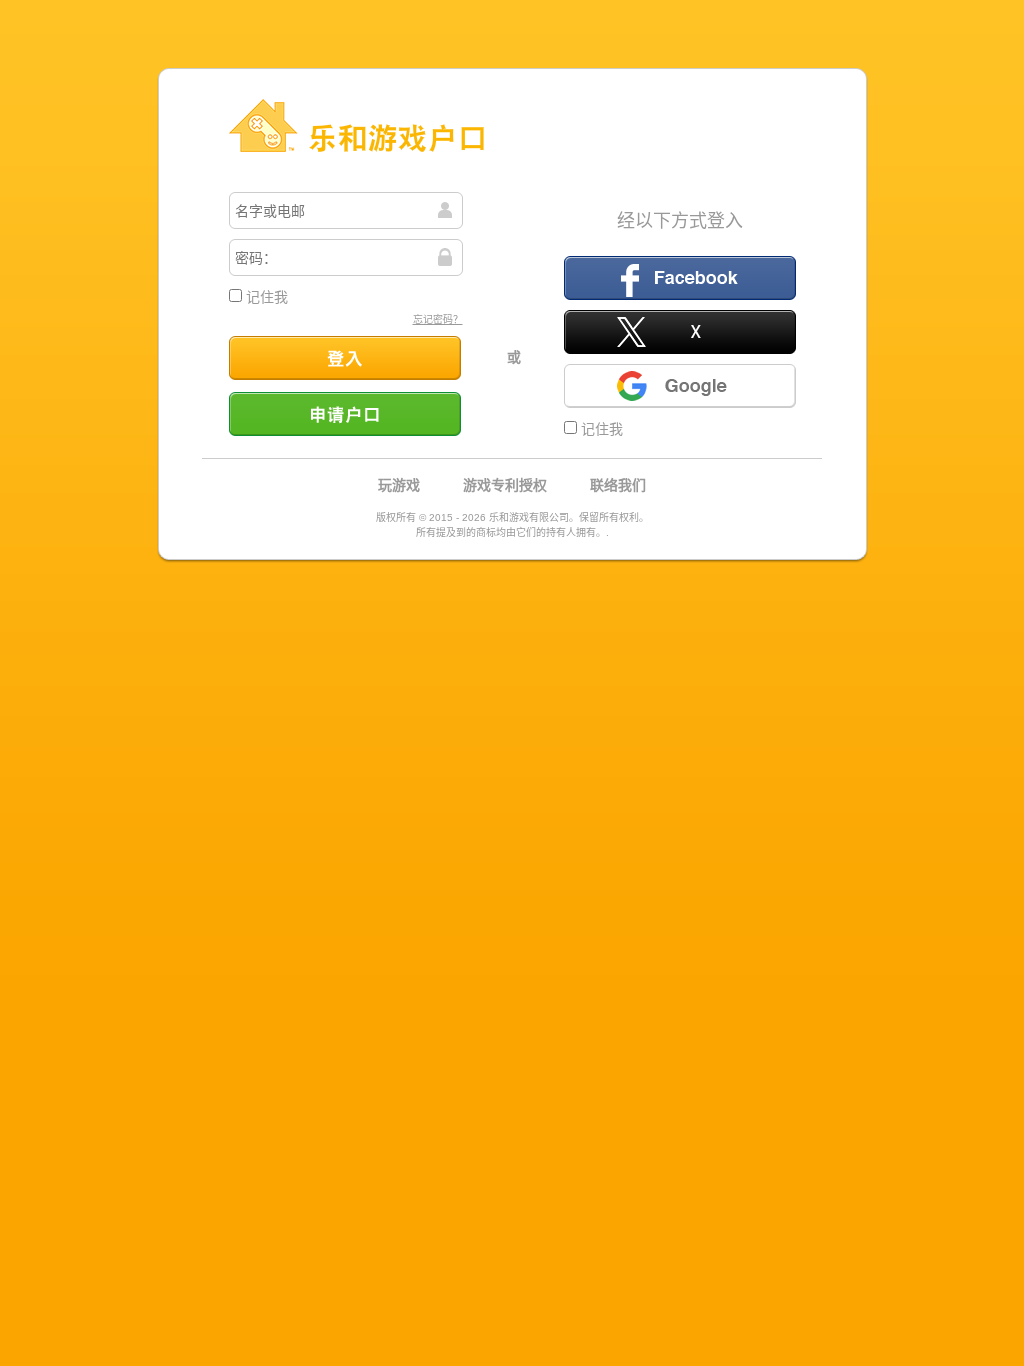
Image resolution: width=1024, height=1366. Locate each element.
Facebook (680, 278)
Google (680, 386)
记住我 (265, 297)
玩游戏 (399, 485)
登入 (345, 358)
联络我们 (618, 485)
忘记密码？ (438, 319)
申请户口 (345, 414)
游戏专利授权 (505, 485)
